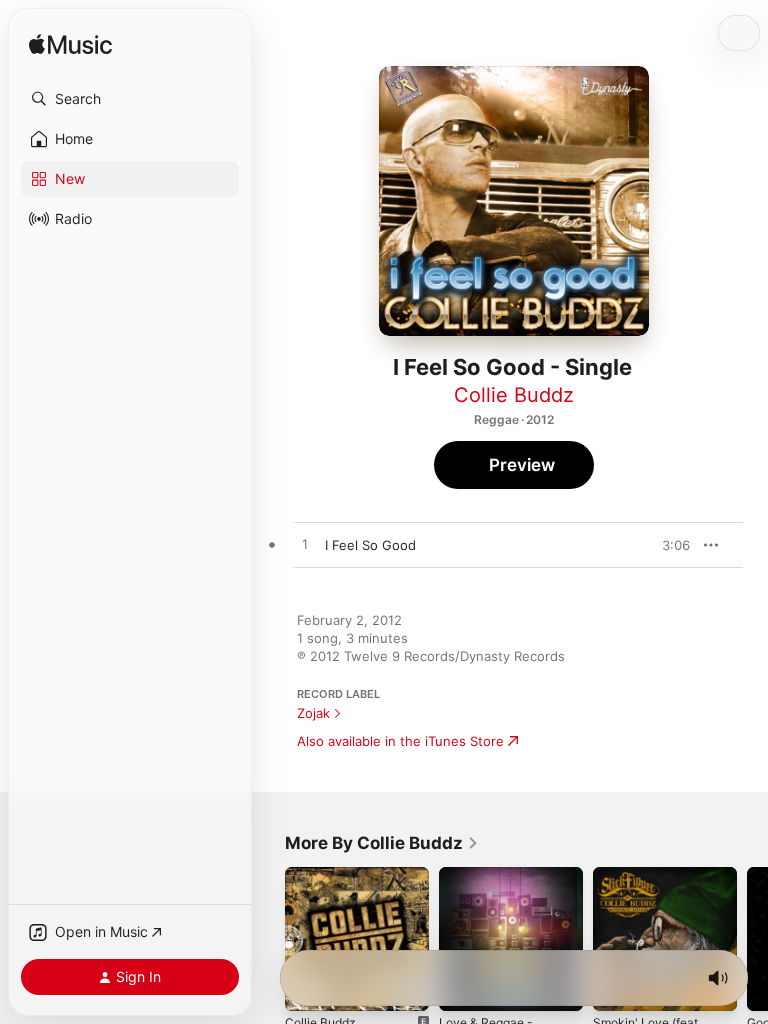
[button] (130, 99)
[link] (382, 843)
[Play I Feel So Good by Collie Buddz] (305, 545)
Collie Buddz (514, 395)
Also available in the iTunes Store (400, 741)
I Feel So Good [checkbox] (370, 545)
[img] (70, 45)
